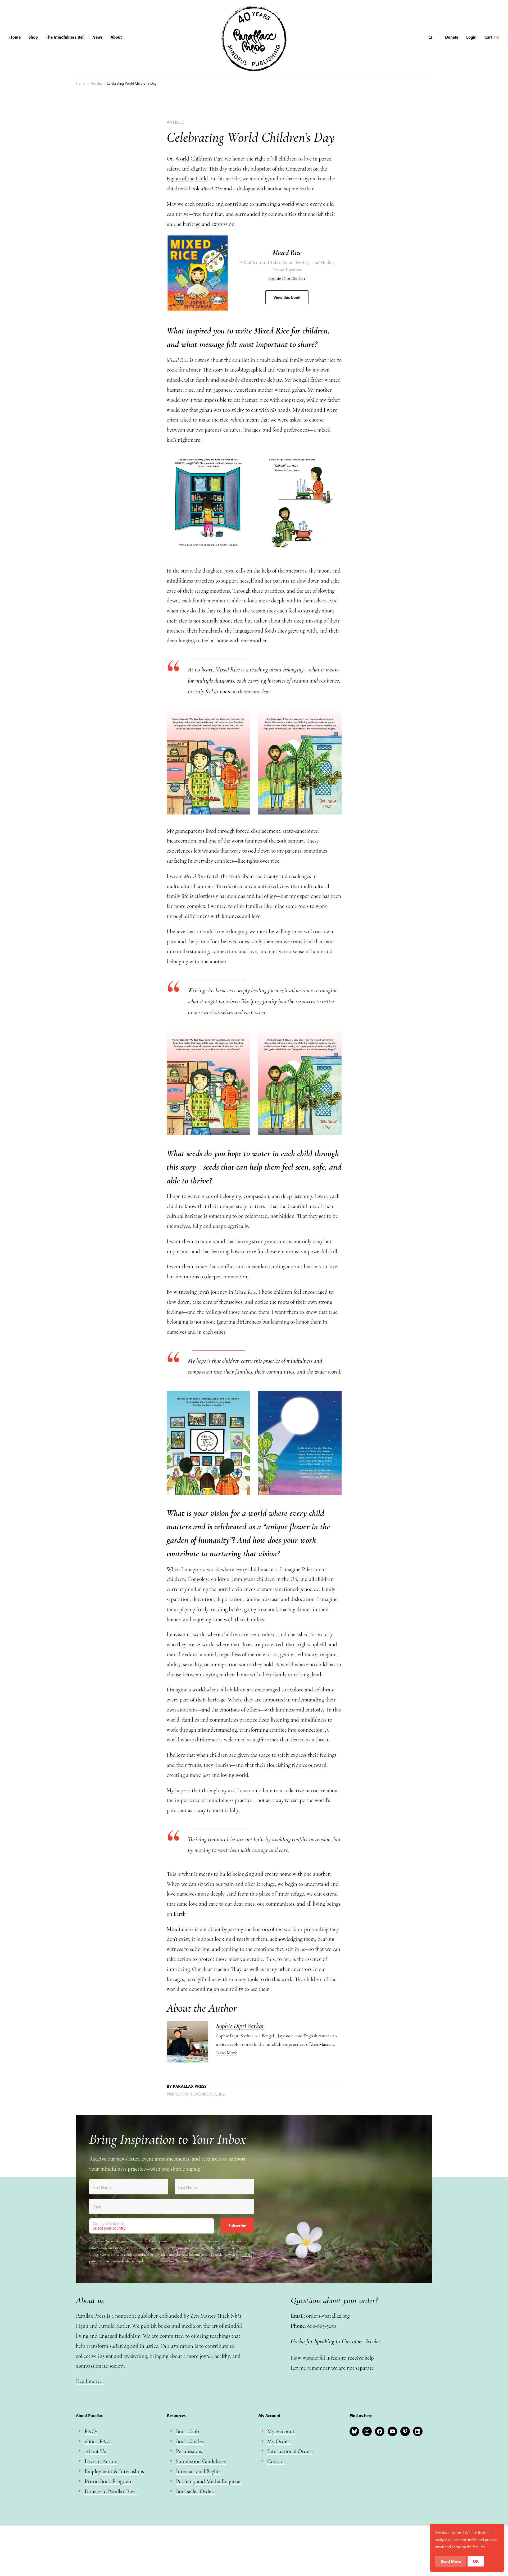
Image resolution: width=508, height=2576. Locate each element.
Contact (276, 2461)
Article (175, 122)
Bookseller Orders (196, 2492)
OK (476, 2561)
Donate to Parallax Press (111, 2492)
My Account (281, 2431)
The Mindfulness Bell (65, 37)
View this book (287, 297)
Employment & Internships (114, 2471)
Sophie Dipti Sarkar (287, 278)
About (116, 37)
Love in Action (101, 2461)
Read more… (90, 2381)
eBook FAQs (99, 2442)
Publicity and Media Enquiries (209, 2481)
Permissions (189, 2451)
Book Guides (190, 2442)
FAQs (91, 2431)
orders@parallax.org (328, 2316)
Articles (96, 83)
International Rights (198, 2471)
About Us (95, 2451)
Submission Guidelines (201, 2461)
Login (471, 37)
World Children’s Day (199, 159)
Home (15, 37)
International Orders (290, 2451)
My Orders (279, 2442)
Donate (452, 37)
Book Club (187, 2431)
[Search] (431, 37)
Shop (33, 37)
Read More (226, 2053)
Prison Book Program (108, 2481)
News (97, 37)
